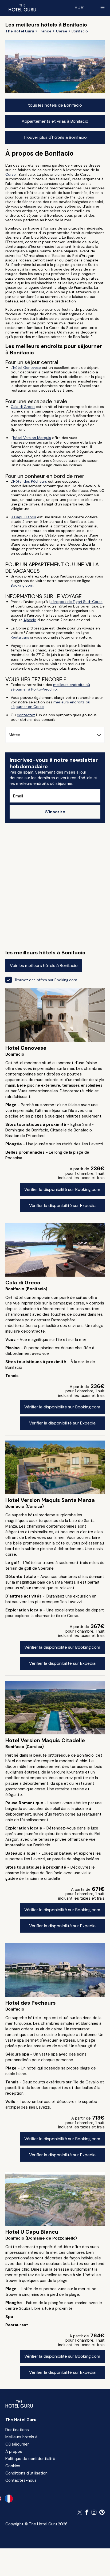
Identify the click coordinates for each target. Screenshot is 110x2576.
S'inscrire (55, 812)
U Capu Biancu (23, 517)
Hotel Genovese (26, 1048)
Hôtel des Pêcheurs (30, 481)
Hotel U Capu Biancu (32, 2232)
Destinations (17, 2430)
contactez (26, 715)
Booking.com (22, 585)
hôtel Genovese (27, 368)
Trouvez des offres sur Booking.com (46, 980)
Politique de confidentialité (30, 2459)
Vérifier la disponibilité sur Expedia (62, 1205)
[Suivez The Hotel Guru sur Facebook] (87, 2512)
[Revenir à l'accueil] (22, 8)
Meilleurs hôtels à (21, 2437)
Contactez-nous (21, 2480)
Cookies (13, 2466)
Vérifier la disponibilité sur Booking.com (62, 1189)
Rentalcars (20, 637)
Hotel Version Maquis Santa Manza (50, 1500)
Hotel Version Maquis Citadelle (45, 1740)
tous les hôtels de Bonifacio (55, 105)
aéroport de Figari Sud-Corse (76, 602)
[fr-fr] (9, 2499)
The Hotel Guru (21, 2420)
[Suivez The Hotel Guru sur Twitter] (80, 2512)
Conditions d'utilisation (26, 2473)
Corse (11, 174)
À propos (14, 2451)
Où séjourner (17, 2444)
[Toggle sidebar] (103, 8)
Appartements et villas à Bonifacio (55, 121)
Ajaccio (30, 620)
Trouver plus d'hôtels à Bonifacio (55, 137)
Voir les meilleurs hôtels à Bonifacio (44, 965)
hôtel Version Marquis (32, 438)
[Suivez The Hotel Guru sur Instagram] (94, 2512)
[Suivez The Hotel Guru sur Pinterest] (102, 2512)
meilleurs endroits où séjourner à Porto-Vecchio (50, 687)
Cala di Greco (23, 407)
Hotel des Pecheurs (31, 2003)
